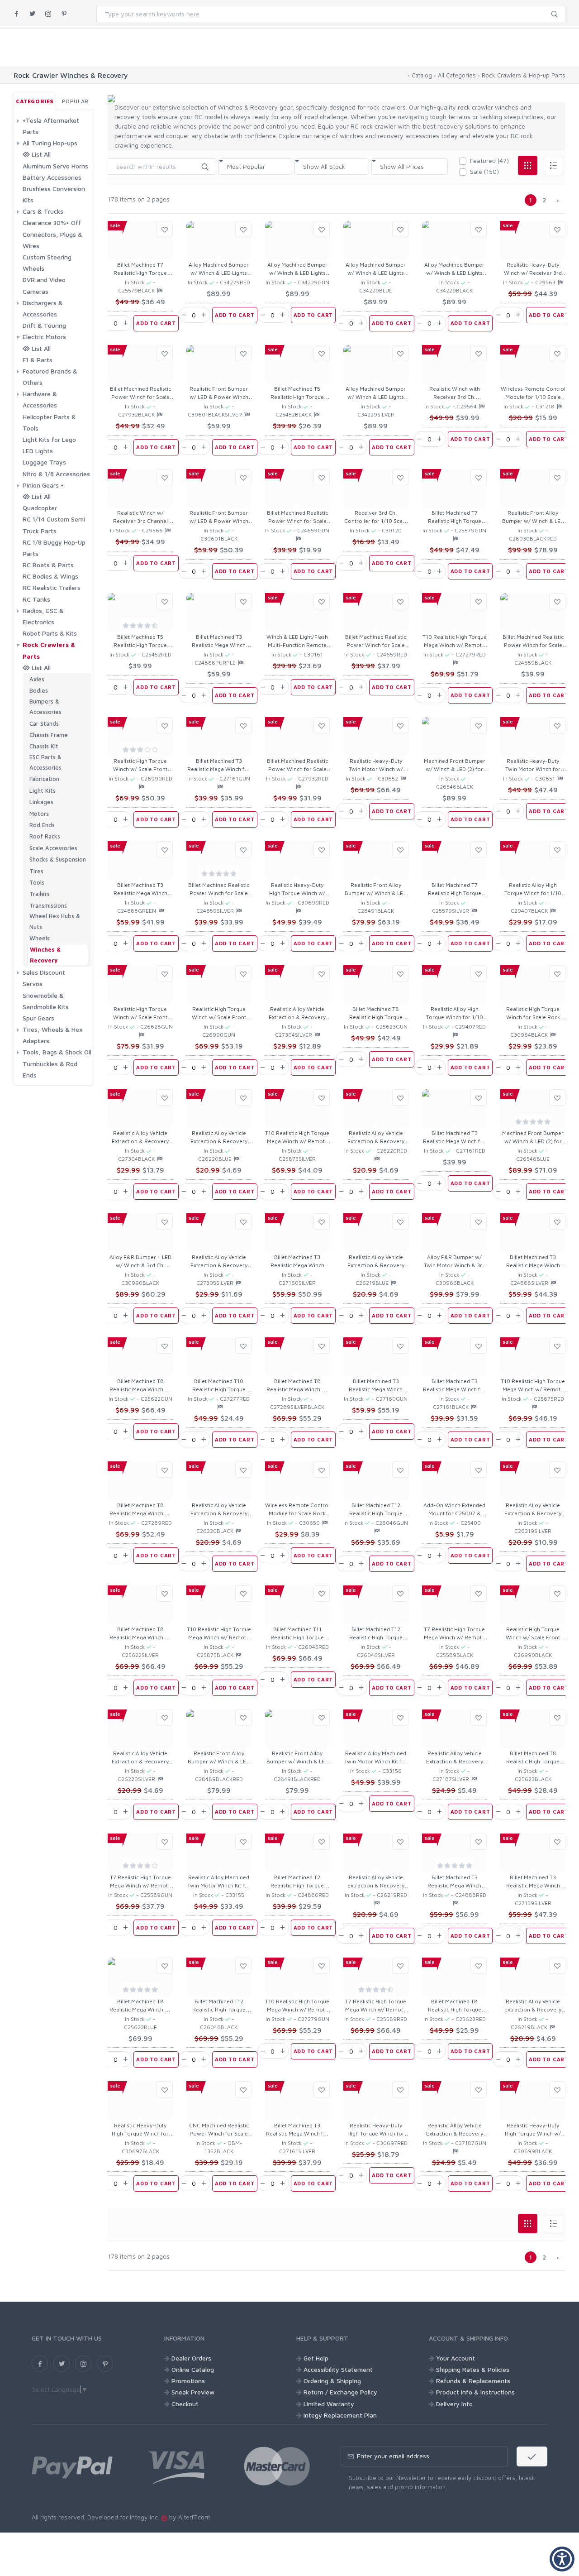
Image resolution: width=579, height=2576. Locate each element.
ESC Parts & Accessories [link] (45, 762)
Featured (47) (489, 160)
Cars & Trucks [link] (43, 211)
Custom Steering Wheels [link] (47, 263)
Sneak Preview (193, 2392)
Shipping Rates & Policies (473, 2369)
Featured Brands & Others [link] (50, 377)
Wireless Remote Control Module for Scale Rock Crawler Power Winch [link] (297, 1513)
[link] (17, 14)
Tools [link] (37, 882)
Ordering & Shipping (332, 2381)
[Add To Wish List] (165, 229)
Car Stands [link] (44, 723)
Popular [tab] (75, 101)
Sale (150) (484, 171)
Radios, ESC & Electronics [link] (43, 616)
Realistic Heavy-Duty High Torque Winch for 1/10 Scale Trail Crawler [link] (140, 2133)
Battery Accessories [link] (52, 177)
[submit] (532, 2456)
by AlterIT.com (189, 2517)
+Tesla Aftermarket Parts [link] (51, 126)
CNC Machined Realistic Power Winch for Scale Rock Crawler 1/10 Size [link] (219, 2133)
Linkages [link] (41, 802)
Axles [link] (37, 679)
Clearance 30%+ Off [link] (52, 223)
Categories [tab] (35, 101)
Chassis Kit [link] (44, 746)
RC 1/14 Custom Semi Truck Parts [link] (54, 525)
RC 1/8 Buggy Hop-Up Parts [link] (54, 548)
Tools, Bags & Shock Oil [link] (57, 1052)
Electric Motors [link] (44, 337)
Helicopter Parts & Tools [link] (49, 422)
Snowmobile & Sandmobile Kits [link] (46, 1001)
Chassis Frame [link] (49, 735)
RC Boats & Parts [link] (48, 565)
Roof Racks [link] (45, 836)
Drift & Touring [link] (44, 325)
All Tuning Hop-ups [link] (50, 143)
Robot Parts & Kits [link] (50, 633)
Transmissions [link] (48, 905)
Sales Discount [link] (44, 972)
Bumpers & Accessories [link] (45, 706)
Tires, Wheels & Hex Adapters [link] (53, 1035)
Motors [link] (39, 814)
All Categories (457, 75)
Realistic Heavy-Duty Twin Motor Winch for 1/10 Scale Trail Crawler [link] (533, 769)
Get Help (316, 2358)
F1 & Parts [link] (38, 360)
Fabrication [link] (44, 779)
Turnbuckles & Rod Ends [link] (50, 1069)
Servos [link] (33, 984)
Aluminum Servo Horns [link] (55, 166)
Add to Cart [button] (156, 323)
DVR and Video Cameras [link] (44, 285)
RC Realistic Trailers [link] (52, 587)
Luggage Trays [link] (44, 462)
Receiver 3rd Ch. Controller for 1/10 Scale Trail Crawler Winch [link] (376, 521)
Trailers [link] (40, 894)
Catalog (422, 75)
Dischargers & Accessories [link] (43, 308)
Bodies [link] (39, 690)
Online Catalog (193, 2369)
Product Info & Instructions (475, 2392)
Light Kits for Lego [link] (49, 439)
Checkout (185, 2404)
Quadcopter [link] (40, 508)
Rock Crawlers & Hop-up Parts (524, 75)
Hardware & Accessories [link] (40, 399)
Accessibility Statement (338, 2369)
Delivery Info (454, 2404)
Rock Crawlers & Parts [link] (49, 650)
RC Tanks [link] (36, 599)
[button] (205, 166)
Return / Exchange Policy (340, 2392)
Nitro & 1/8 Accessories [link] (56, 474)
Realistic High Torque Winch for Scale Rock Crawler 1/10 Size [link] (533, 1017)
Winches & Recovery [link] (45, 955)
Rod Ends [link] (42, 825)
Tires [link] (36, 871)
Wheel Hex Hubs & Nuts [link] (55, 921)
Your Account (456, 2358)
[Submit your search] (555, 13)
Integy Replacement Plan (340, 2415)
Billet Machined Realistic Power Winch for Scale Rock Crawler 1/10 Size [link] (140, 397)
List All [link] (40, 154)
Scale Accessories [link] (53, 848)
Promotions (188, 2381)
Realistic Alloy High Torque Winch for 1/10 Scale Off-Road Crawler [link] (533, 893)
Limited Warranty (329, 2404)
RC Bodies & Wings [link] (50, 576)
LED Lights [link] (38, 451)
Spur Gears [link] (38, 1018)
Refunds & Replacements (473, 2381)
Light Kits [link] (43, 790)
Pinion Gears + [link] (43, 485)
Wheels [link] (40, 938)
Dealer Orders (191, 2358)
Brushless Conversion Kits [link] (54, 194)
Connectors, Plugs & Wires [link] (52, 240)
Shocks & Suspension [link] (58, 859)
